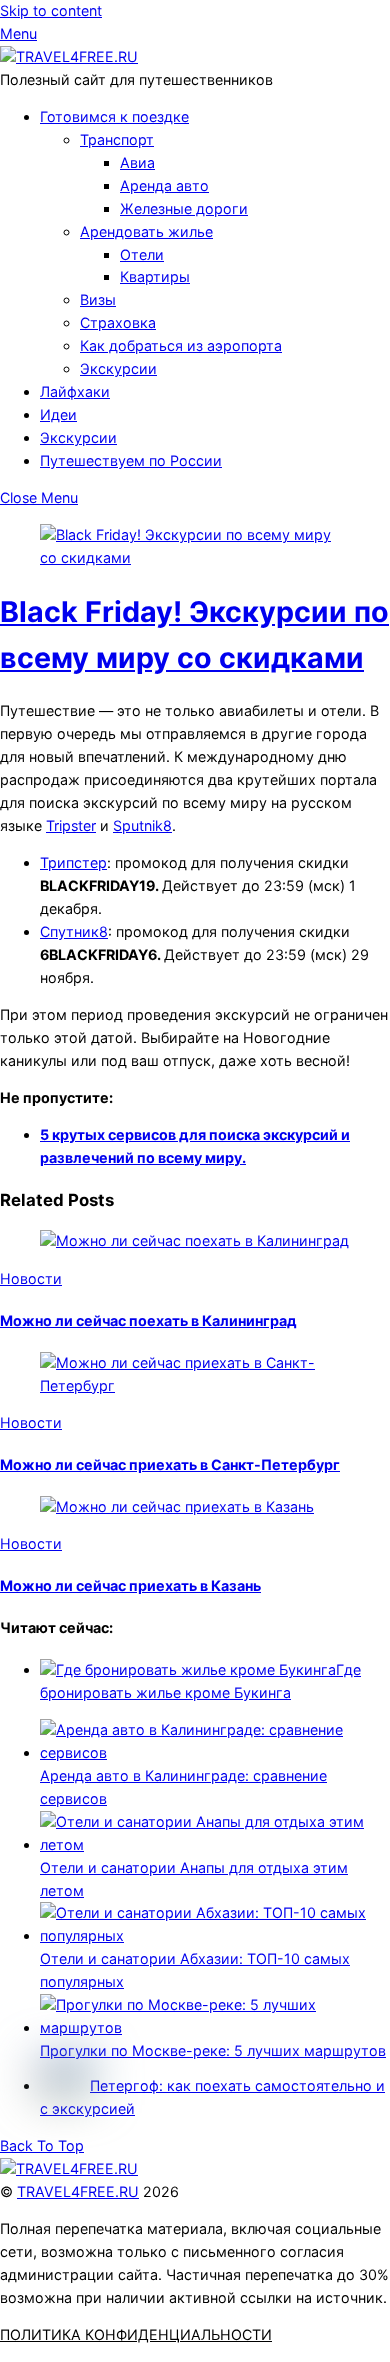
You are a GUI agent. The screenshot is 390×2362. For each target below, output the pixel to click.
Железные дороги (184, 208)
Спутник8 (74, 931)
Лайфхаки (75, 391)
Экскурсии (118, 368)
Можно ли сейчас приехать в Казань (130, 1585)
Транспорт (117, 139)
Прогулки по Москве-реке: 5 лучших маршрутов (213, 2050)
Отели (142, 254)
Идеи (58, 414)
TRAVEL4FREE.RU (78, 2191)
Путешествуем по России (131, 460)
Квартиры (155, 276)
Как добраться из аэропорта (181, 345)
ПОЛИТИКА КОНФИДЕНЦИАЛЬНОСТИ (136, 2334)
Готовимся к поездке (114, 116)
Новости (31, 1278)
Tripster (71, 825)
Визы (98, 299)
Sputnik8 (142, 825)
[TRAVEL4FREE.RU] (69, 56)
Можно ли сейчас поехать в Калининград (148, 1320)
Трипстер (73, 862)
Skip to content (51, 10)
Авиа (137, 162)
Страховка (118, 322)
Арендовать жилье (146, 231)
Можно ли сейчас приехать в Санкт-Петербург (170, 1464)
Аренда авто (164, 185)
